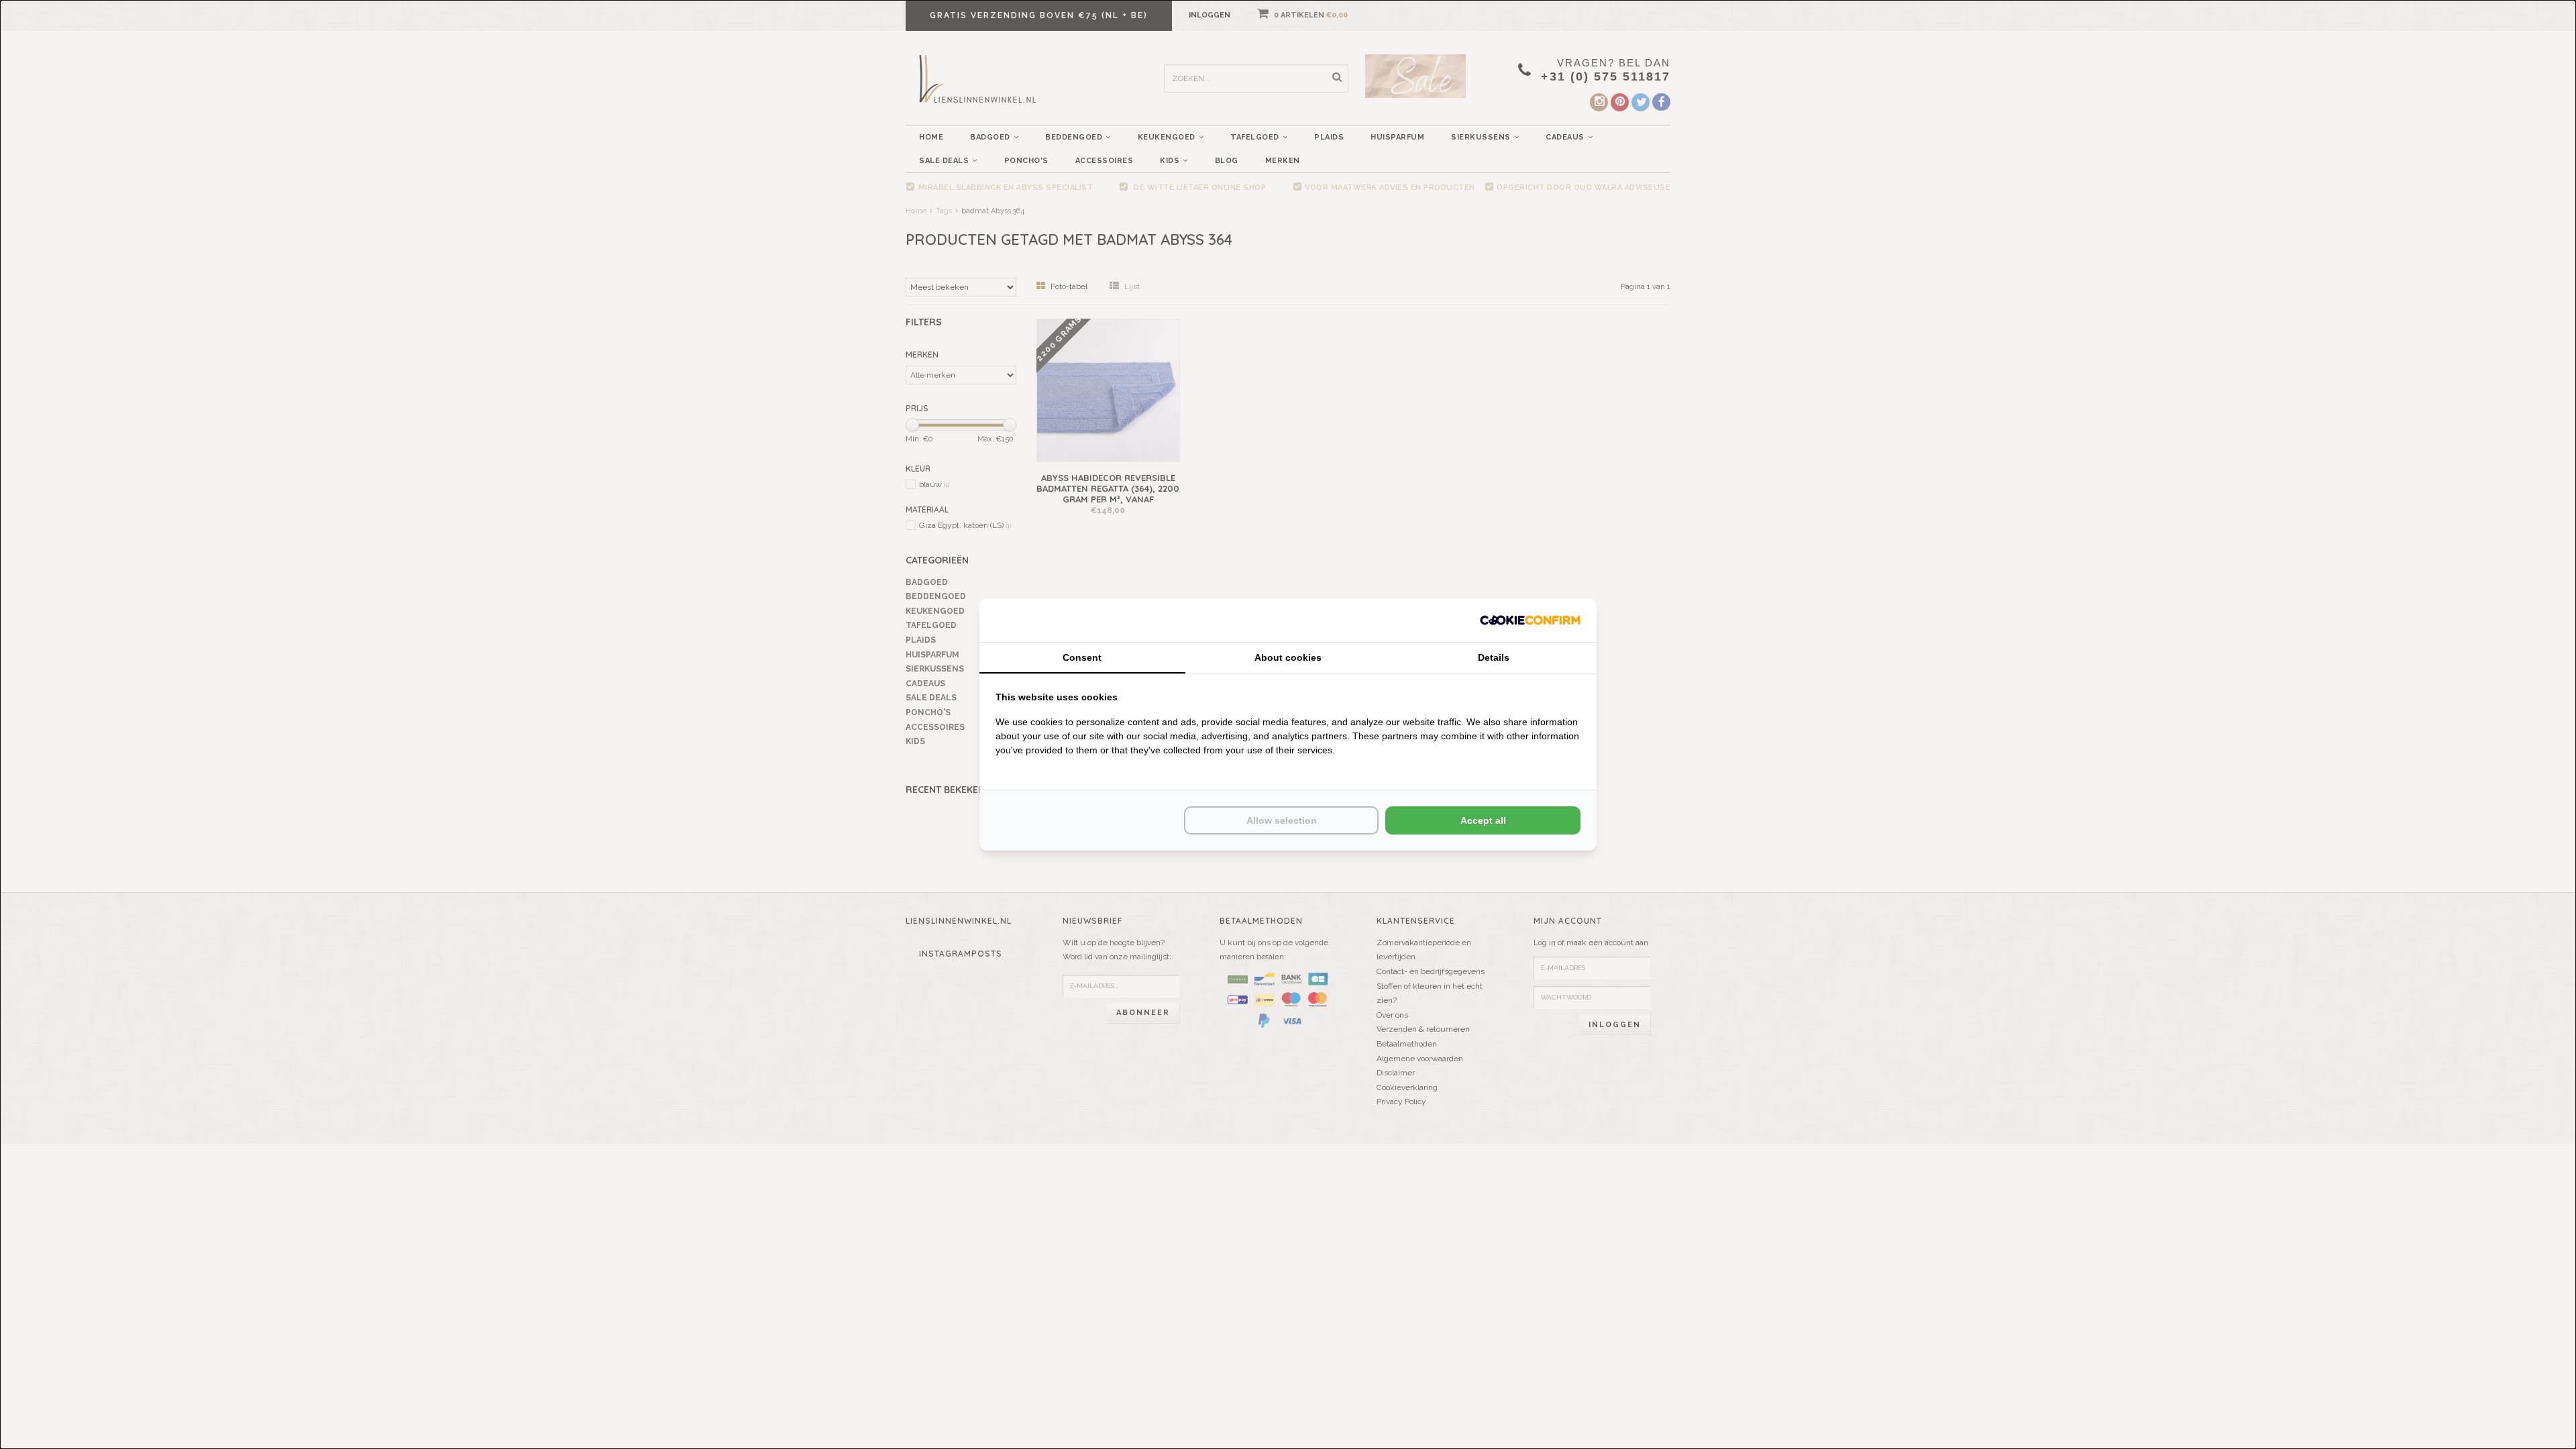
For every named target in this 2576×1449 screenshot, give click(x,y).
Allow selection (1282, 820)
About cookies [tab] (1288, 657)
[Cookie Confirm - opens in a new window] (1530, 620)
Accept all (1483, 820)
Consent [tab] (1082, 657)
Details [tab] (1494, 657)
